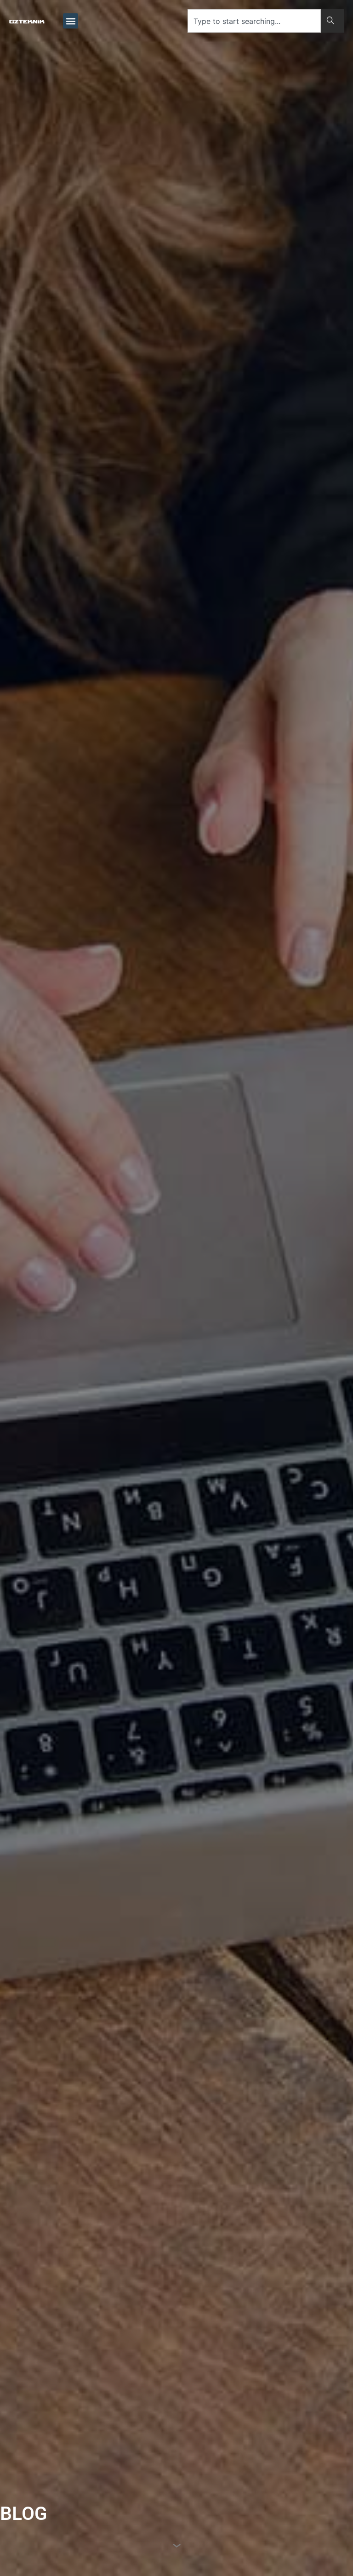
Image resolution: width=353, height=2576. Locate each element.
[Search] (332, 21)
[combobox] (254, 21)
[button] (71, 21)
